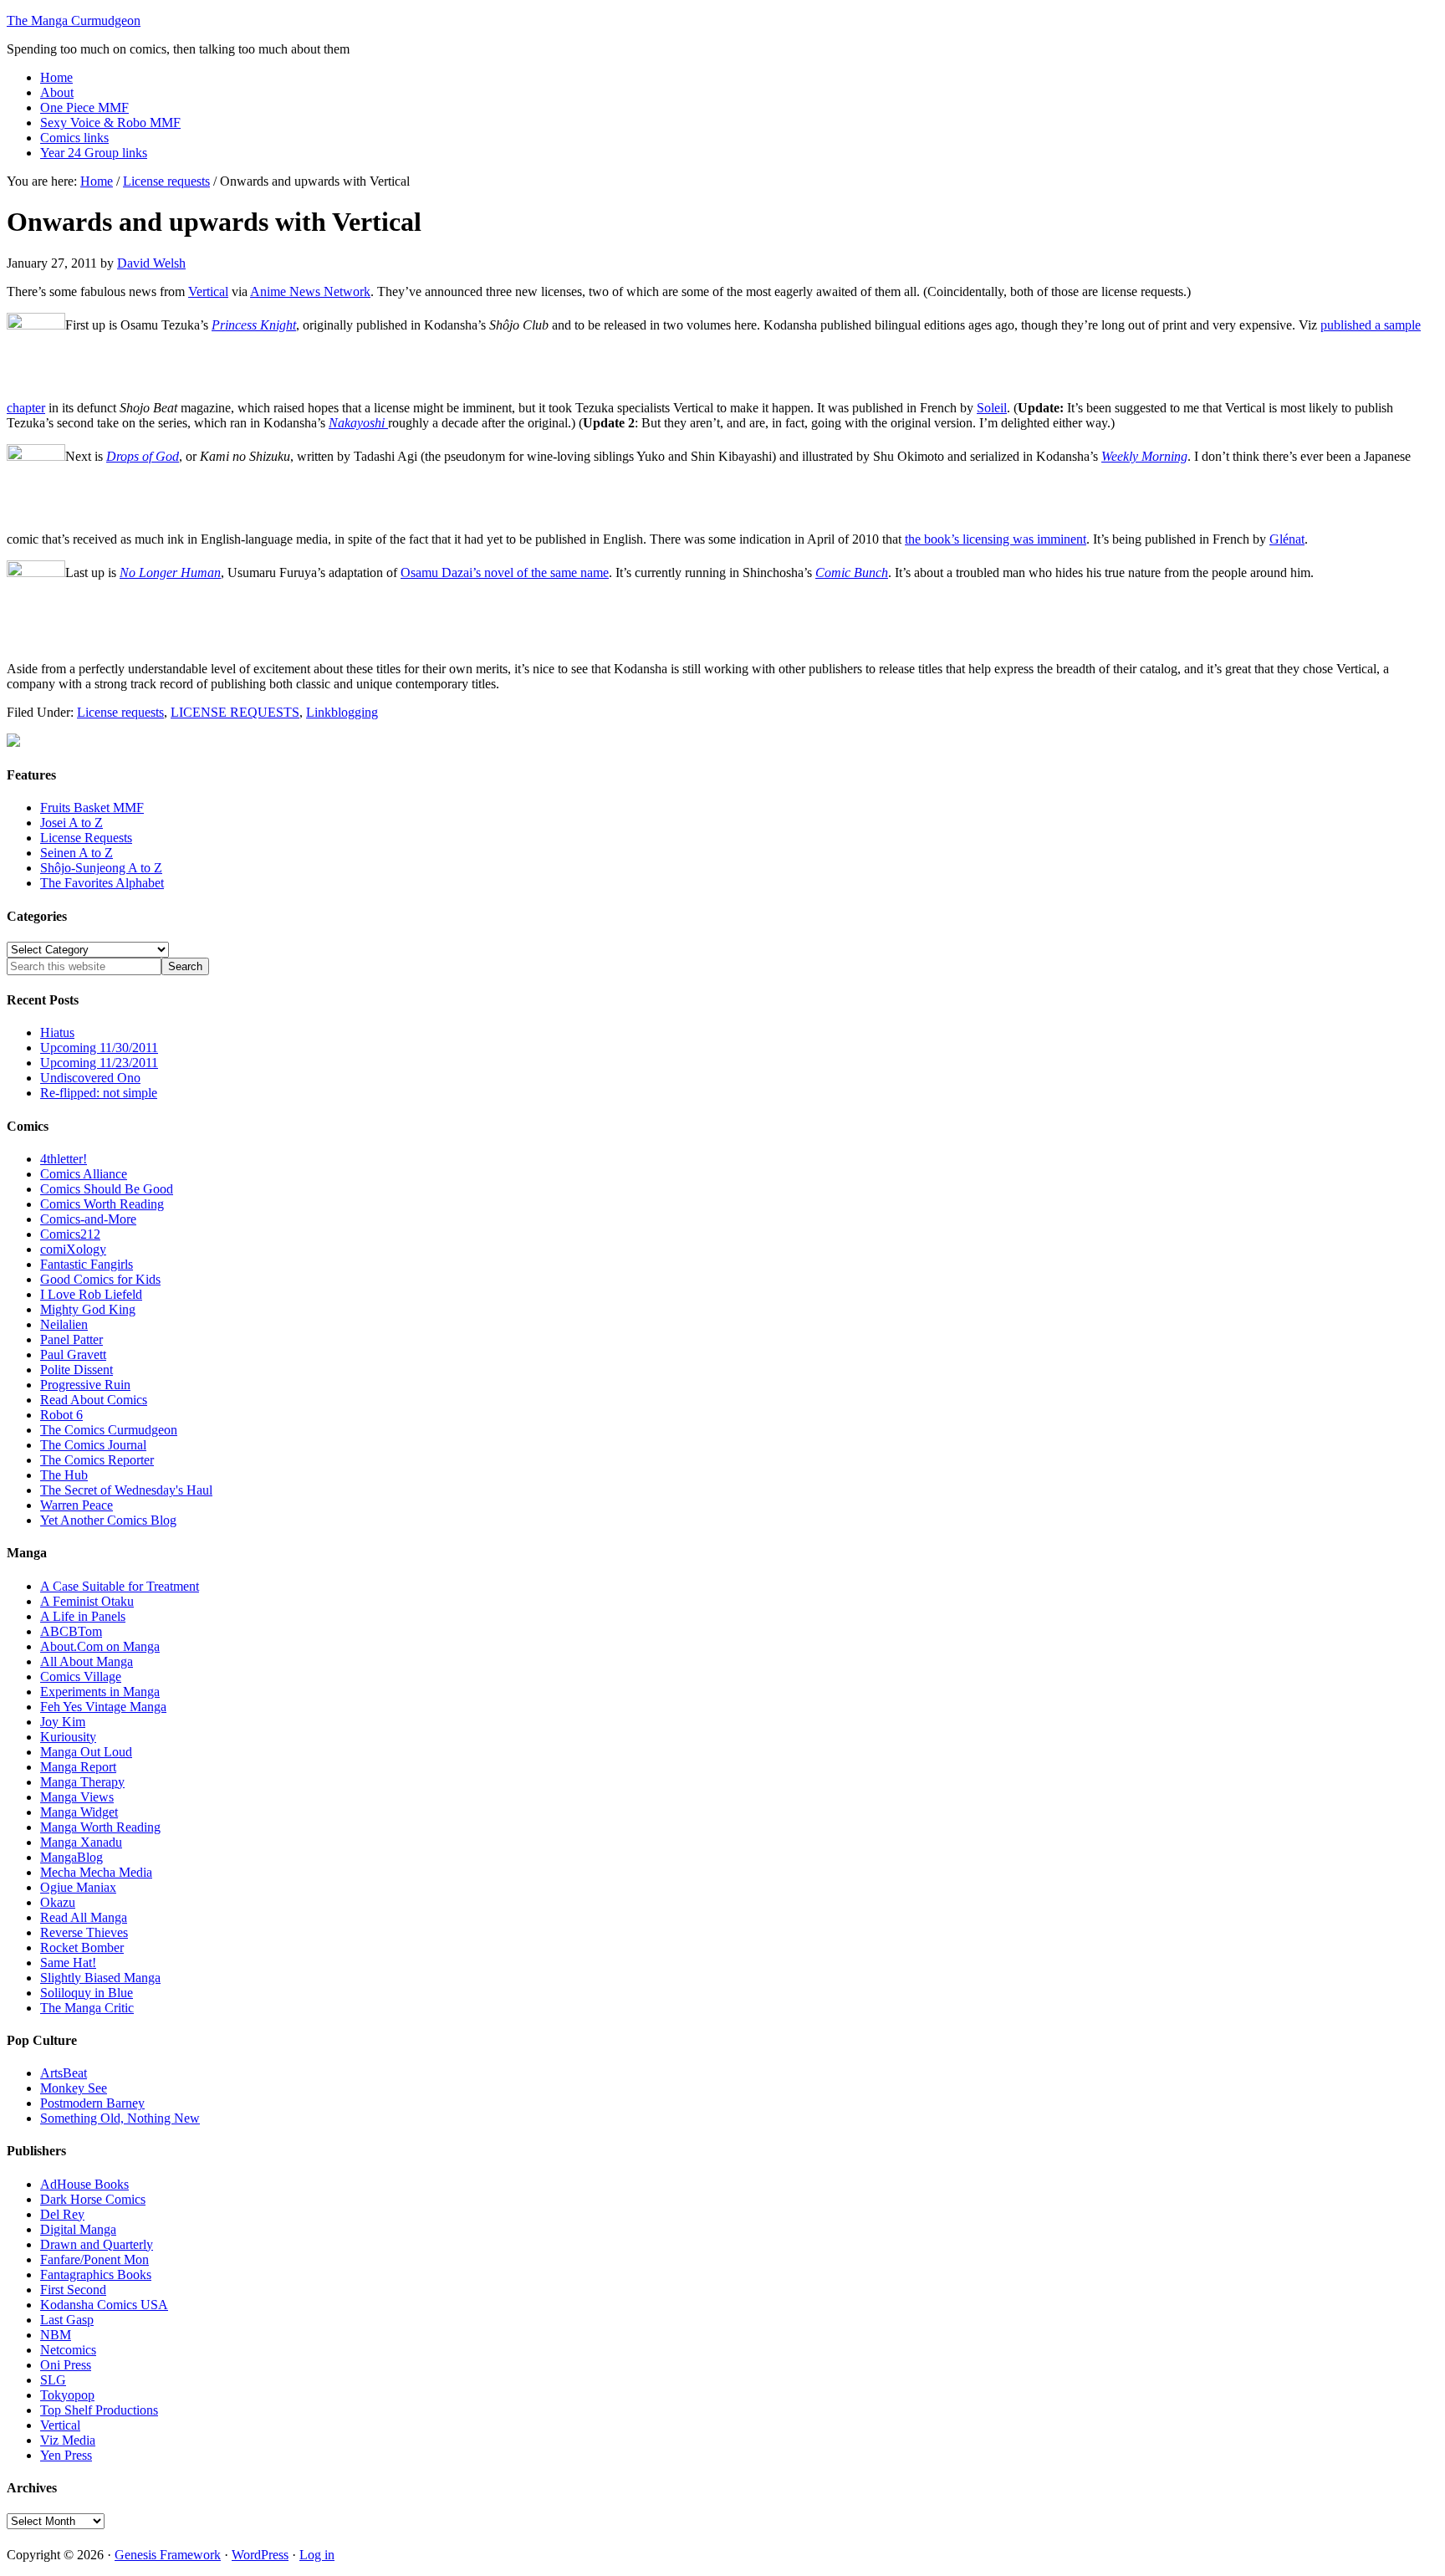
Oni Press (66, 2365)
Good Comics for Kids (100, 1279)
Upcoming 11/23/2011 (99, 1063)
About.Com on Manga (100, 1646)
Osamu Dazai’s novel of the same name (505, 572)
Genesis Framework (168, 2555)
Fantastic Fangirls (87, 1264)
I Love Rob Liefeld (91, 1294)
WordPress (260, 2555)
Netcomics (68, 2350)
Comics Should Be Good (107, 1189)
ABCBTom (71, 1631)
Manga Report (78, 1767)
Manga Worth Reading (100, 1827)
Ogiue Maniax (78, 1887)
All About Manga (87, 1661)
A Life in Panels (83, 1616)
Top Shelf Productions (99, 2410)
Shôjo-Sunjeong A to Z (101, 868)
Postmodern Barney (92, 2103)
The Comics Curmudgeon (109, 1430)
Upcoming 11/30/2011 (99, 1048)
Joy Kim (63, 1722)
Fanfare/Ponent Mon (94, 2259)
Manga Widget (79, 1812)
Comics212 (70, 1234)
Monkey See (74, 2088)
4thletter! (64, 1159)
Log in (317, 2555)
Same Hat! (68, 1963)
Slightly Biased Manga (100, 1978)
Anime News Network (310, 291)
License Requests (86, 838)
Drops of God (143, 456)
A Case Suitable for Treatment (120, 1586)
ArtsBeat (64, 2073)
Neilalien (64, 1324)
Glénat (1287, 539)
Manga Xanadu (81, 1842)
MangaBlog (71, 1857)
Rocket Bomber (82, 1947)
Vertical (208, 291)
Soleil (992, 408)
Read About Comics (94, 1400)
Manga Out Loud (86, 1752)
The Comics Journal (93, 1445)
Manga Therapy (82, 1782)
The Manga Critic (87, 2008)
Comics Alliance (84, 1174)
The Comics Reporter (97, 1460)
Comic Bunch (852, 572)
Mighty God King (88, 1309)
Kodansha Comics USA (104, 2305)
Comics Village (81, 1676)
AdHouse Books (84, 2184)
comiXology (73, 1249)
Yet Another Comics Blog (108, 1520)
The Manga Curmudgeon (74, 20)
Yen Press (66, 2455)
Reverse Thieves (84, 1932)
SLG (53, 2380)
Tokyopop (67, 2395)
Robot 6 (61, 1415)
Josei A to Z (71, 823)
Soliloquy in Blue (87, 1993)
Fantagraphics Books (96, 2274)
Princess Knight (254, 325)
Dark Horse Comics (93, 2199)
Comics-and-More (88, 1219)
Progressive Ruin (85, 1385)
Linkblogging (342, 712)
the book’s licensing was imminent (996, 539)
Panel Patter (71, 1339)
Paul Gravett (73, 1354)
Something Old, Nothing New (120, 2118)
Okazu (58, 1902)
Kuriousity (68, 1737)
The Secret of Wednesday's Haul (126, 1490)
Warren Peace (77, 1505)
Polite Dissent (77, 1370)
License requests (120, 712)
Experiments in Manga (100, 1692)
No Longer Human (170, 572)
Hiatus (57, 1032)
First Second (73, 2290)
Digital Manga (78, 2229)
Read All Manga (84, 1917)
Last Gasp (67, 2320)
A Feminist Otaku (87, 1601)
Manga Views (77, 1797)
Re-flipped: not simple (99, 1093)
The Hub (64, 1475)
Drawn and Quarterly (97, 2244)
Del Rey (62, 2214)
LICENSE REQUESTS (235, 712)
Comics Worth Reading (102, 1204)
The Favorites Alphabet (102, 883)
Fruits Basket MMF (92, 808)
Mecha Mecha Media (96, 1872)
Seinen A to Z (77, 853)
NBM (56, 2335)
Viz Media (68, 2440)
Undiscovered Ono (90, 1078)
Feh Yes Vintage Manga (103, 1707)
